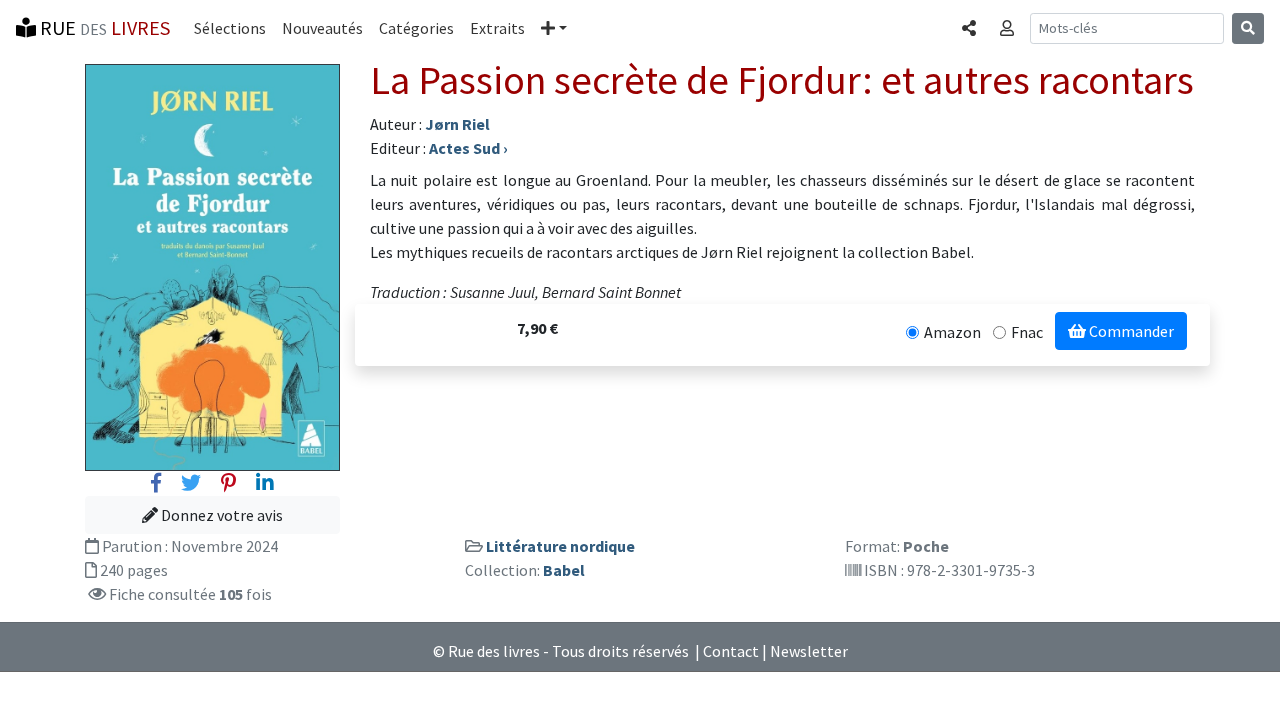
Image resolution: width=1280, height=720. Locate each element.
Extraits (497, 28)
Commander (1130, 331)
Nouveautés (322, 28)
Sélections (230, 28)
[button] (554, 28)
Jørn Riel (457, 124)
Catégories (416, 28)
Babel (564, 570)
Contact (731, 651)
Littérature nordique (560, 546)
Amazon (952, 332)
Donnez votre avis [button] (220, 515)
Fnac (1027, 332)
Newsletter (809, 651)
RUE (103, 27)
